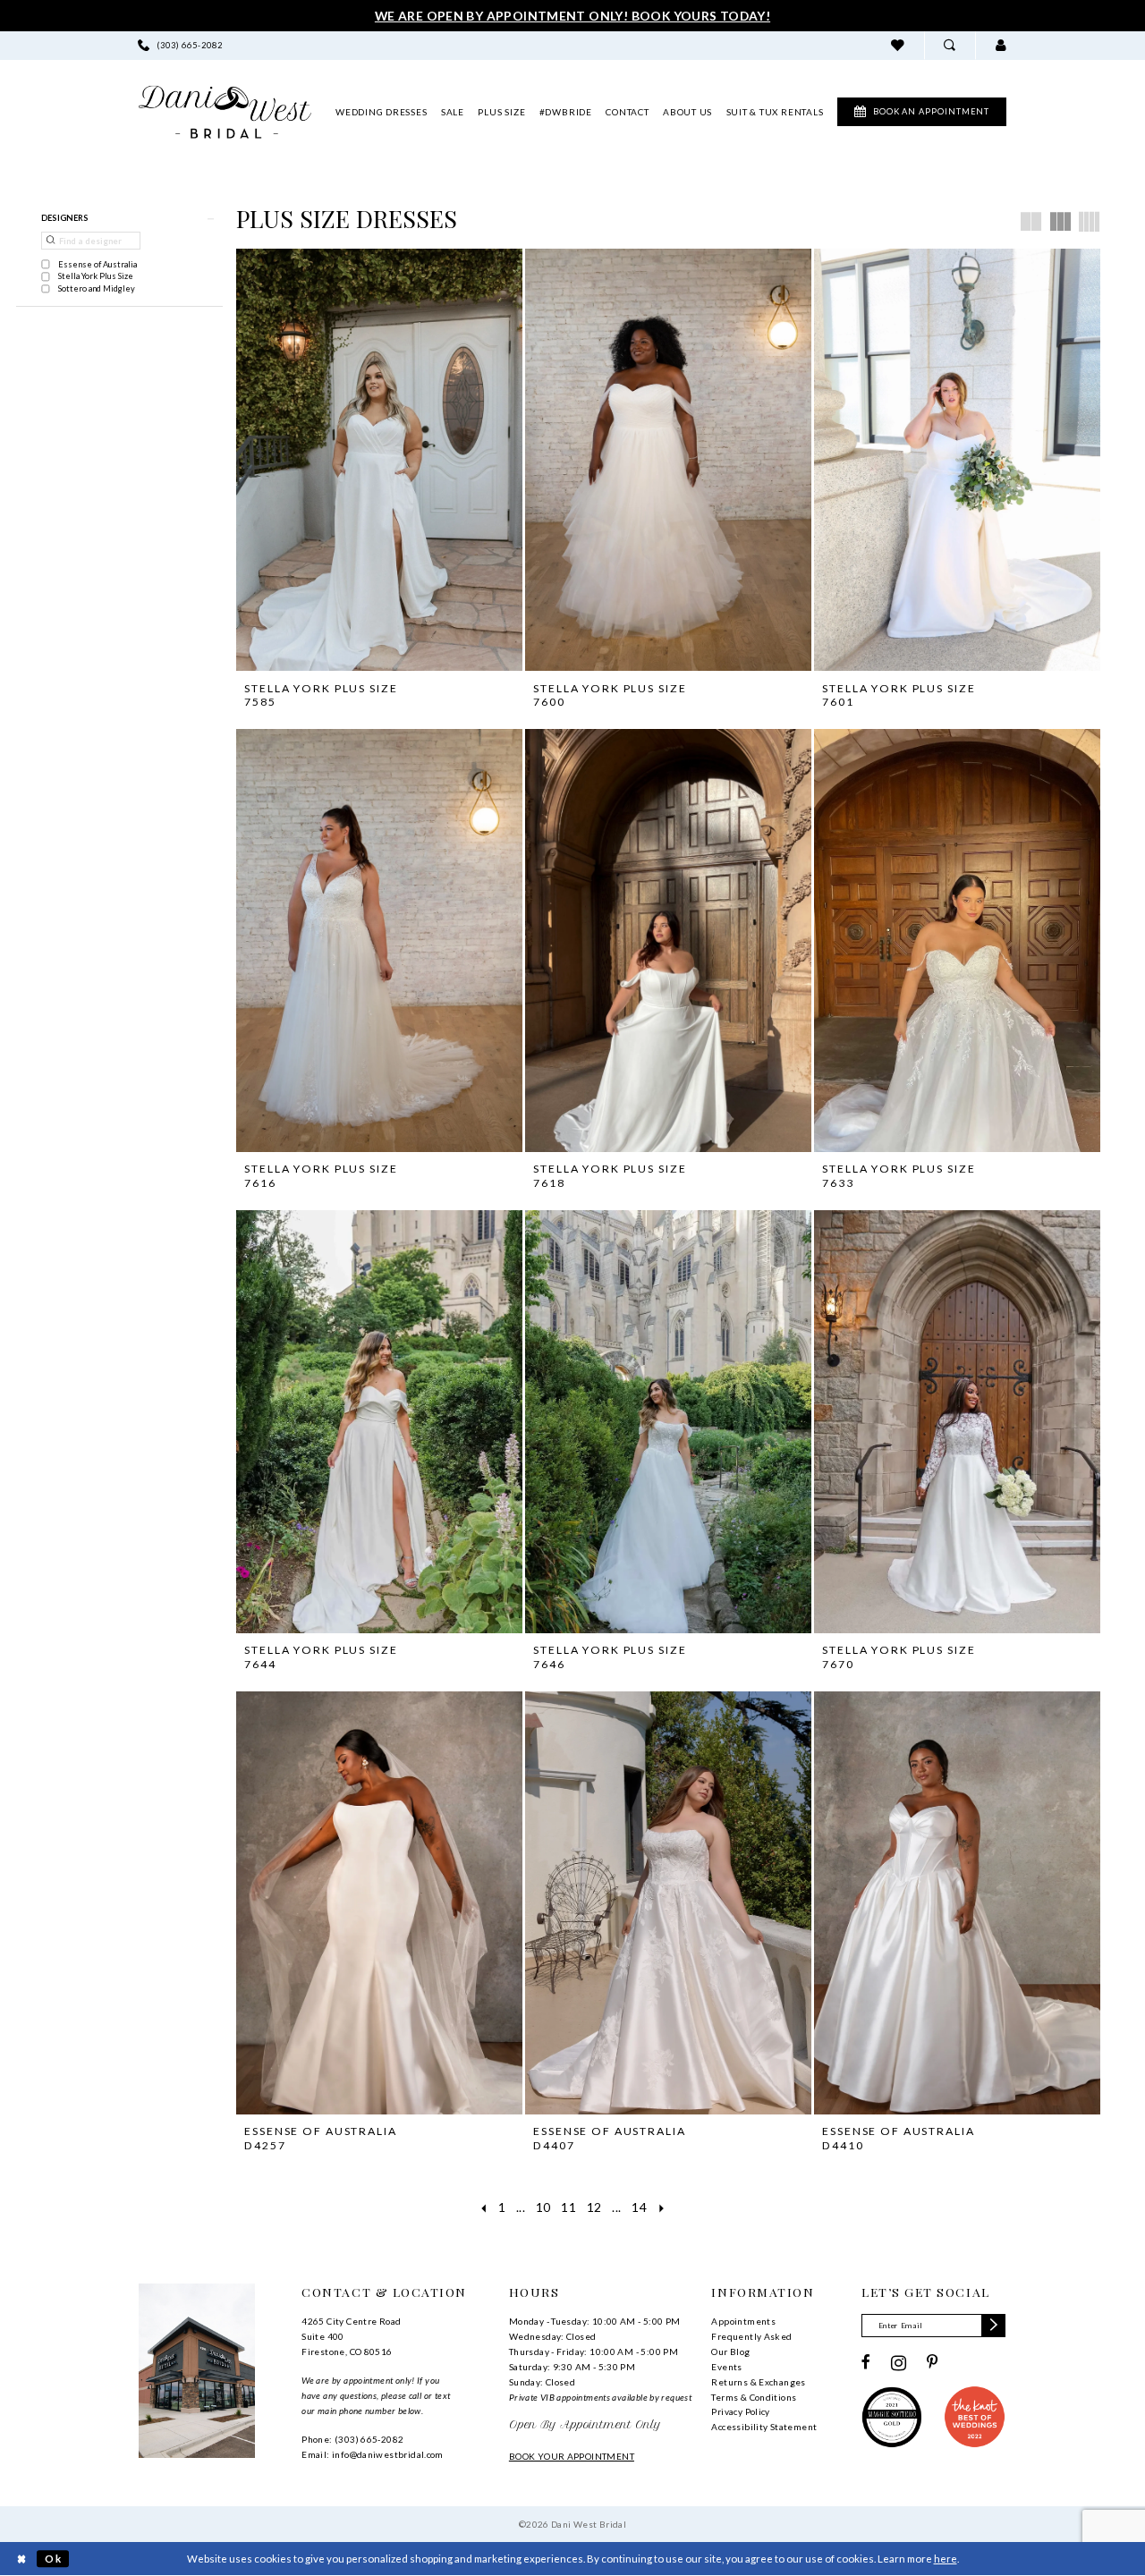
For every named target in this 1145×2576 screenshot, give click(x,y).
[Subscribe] (993, 2326)
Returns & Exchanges (758, 2382)
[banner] (225, 112)
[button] (1001, 45)
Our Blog (730, 2351)
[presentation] (379, 460)
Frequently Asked (751, 2336)
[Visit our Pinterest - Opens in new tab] (933, 2363)
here (946, 2559)
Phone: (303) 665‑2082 (352, 2439)
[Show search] (950, 45)
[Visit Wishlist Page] (898, 45)
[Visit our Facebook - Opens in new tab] (866, 2363)
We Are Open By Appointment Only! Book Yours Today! (572, 16)
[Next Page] (662, 2207)
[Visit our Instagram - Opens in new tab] (899, 2363)
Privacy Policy (740, 2411)
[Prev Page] (483, 2207)
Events (726, 2367)
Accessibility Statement (764, 2427)
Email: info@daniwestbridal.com (373, 2454)
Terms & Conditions (754, 2397)
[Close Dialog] (21, 2559)
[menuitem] (181, 45)
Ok (53, 2559)
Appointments (743, 2321)
